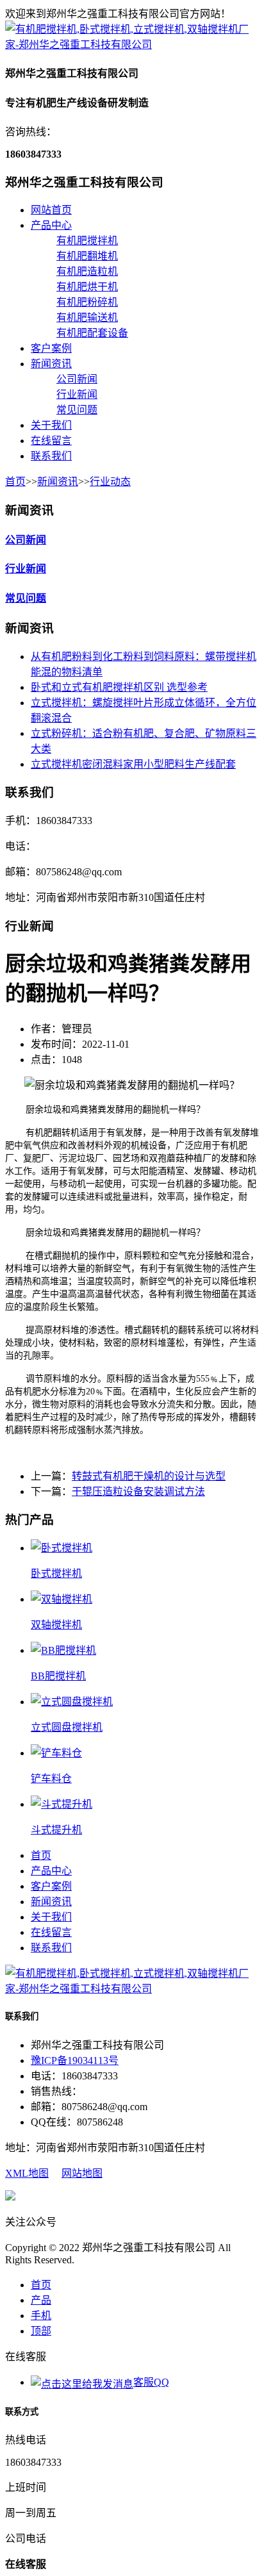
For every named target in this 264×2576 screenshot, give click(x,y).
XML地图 (27, 2173)
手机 (41, 2316)
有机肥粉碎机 (87, 302)
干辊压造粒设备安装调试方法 (138, 1491)
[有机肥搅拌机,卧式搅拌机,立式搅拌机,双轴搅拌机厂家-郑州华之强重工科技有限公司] (132, 45)
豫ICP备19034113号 (75, 2060)
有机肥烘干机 (87, 287)
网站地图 (82, 2173)
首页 (15, 482)
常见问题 (77, 410)
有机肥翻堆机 (87, 256)
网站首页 (51, 210)
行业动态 (110, 482)
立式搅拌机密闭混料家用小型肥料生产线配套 (133, 764)
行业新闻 (77, 394)
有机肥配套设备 (92, 333)
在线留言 (51, 441)
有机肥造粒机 (87, 271)
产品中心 (51, 225)
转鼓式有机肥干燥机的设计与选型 (149, 1476)
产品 (41, 2300)
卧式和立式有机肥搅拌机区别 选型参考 (119, 687)
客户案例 (51, 348)
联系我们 (51, 456)
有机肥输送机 (87, 318)
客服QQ (151, 2382)
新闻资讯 (51, 364)
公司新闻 (77, 379)
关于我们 (51, 425)
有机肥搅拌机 (87, 241)
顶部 (41, 2331)
